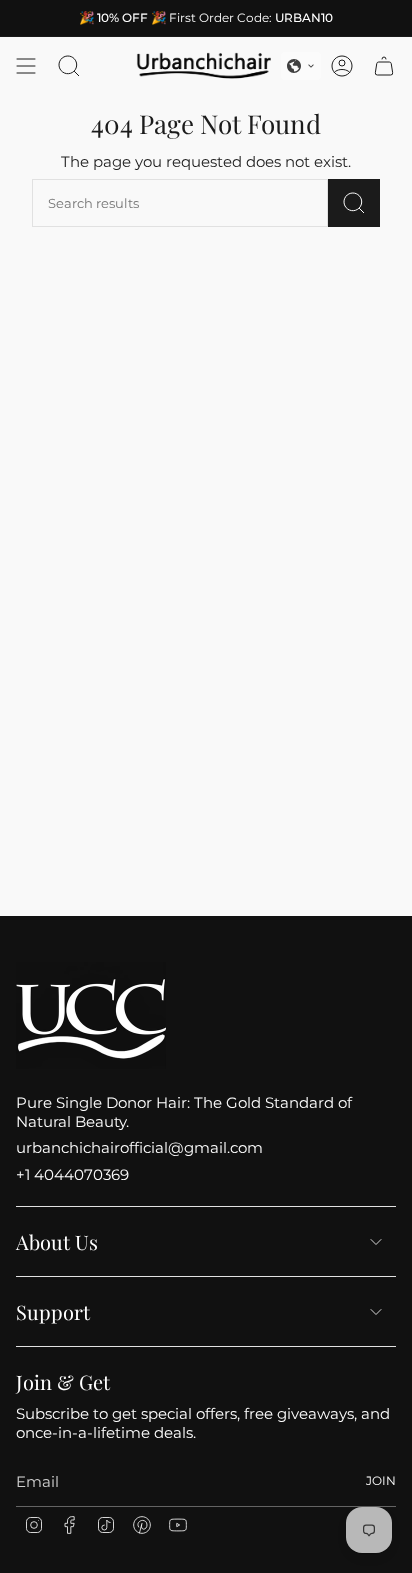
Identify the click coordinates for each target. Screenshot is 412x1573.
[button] (301, 66)
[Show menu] (26, 66)
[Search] (354, 203)
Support (53, 1311)
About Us (57, 1241)
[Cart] (384, 66)
